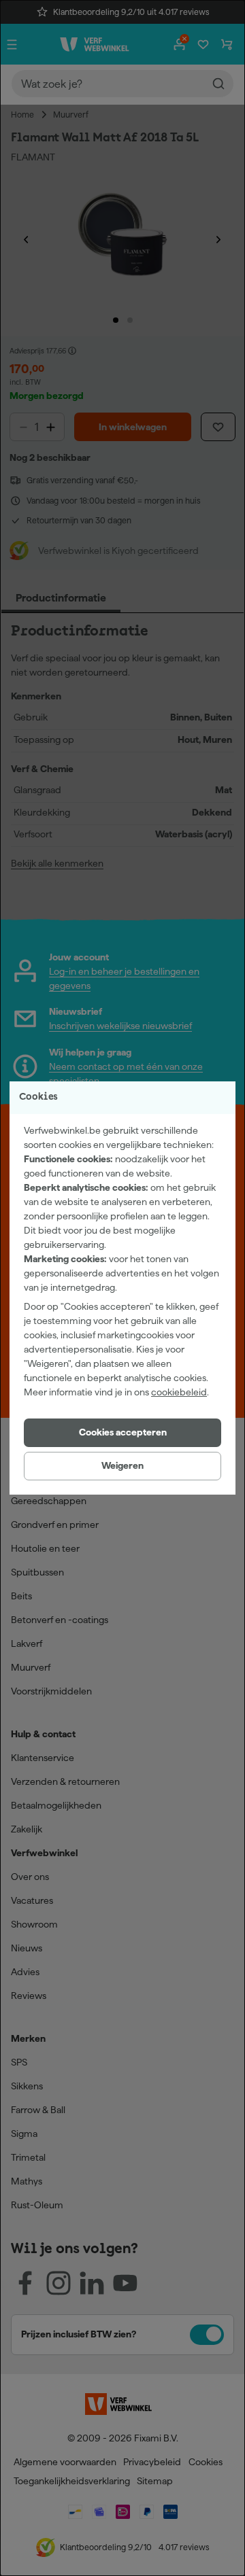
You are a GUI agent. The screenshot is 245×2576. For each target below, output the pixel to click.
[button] (122, 1433)
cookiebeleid (179, 1392)
